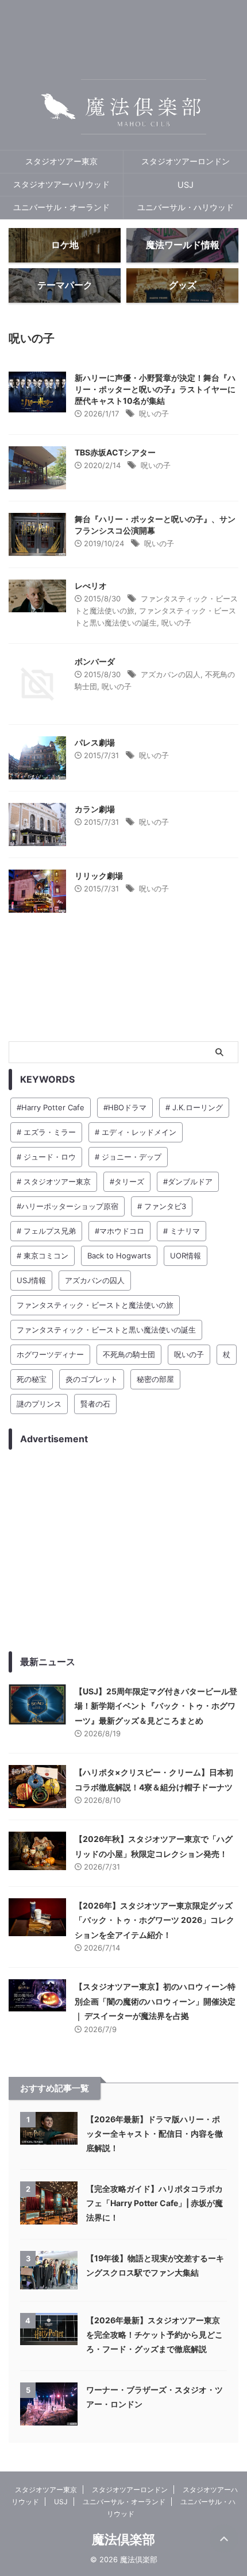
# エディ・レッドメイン (136, 1132)
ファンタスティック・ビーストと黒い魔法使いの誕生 (106, 1330)
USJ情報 (31, 1280)
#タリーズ (127, 1181)
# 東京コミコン (43, 1256)
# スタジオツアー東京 (54, 1181)
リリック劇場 (99, 876)
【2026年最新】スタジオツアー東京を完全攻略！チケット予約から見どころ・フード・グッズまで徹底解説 (155, 2334)
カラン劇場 (95, 809)
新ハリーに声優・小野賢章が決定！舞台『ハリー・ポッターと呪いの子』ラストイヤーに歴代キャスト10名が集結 (155, 389)
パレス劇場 (95, 742)
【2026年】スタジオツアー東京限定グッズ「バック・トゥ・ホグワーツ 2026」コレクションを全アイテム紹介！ (155, 1920)
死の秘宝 (32, 1379)
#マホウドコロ (119, 1231)
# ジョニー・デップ (128, 1157)
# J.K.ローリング (194, 1107)
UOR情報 (186, 1256)
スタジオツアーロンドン (186, 161)
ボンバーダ (95, 661)
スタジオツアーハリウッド (61, 184)
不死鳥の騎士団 (129, 1354)
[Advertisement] (123, 1550)
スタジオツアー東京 (61, 161)
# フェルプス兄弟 (46, 1231)
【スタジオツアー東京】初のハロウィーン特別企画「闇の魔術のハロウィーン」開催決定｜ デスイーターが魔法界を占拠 (155, 2001)
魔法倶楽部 (123, 2539)
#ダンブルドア (188, 1181)
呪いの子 (154, 414)
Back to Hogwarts (119, 1256)
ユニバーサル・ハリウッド (186, 207)
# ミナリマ (182, 1231)
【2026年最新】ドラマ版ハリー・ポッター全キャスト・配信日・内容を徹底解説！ (155, 2133)
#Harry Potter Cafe (51, 1107)
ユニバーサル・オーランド (61, 207)
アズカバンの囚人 (171, 674)
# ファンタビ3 (162, 1206)
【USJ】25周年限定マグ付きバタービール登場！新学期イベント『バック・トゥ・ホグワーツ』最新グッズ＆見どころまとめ (156, 1706)
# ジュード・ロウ (46, 1157)
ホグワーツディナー (50, 1354)
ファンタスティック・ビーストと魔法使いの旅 (95, 1305)
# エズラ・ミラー (46, 1132)
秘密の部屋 (155, 1379)
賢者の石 (95, 1404)
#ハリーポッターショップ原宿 (67, 1206)
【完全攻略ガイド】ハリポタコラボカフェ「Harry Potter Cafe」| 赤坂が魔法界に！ (155, 2203)
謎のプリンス (39, 1404)
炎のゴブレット (92, 1379)
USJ (186, 185)
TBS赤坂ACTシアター (115, 452)
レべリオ (91, 586)
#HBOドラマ (125, 1107)
